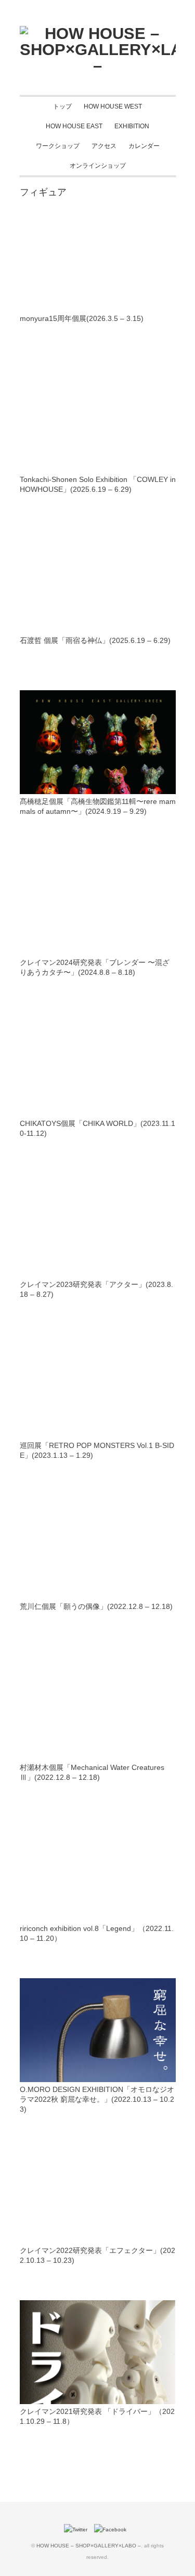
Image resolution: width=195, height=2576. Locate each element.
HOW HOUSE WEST (113, 106)
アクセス (104, 146)
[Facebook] (113, 2530)
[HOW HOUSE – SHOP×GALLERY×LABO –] (98, 33)
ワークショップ (58, 146)
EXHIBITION (132, 126)
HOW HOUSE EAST (74, 126)
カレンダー (144, 146)
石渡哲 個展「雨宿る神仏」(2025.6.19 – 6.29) (95, 640)
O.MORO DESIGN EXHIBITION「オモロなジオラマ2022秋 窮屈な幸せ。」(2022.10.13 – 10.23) (97, 2099)
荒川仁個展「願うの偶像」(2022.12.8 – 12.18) (96, 1606)
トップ (62, 106)
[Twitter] (78, 2530)
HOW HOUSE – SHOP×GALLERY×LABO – (89, 2546)
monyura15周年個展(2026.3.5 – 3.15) (82, 318)
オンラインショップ (98, 166)
